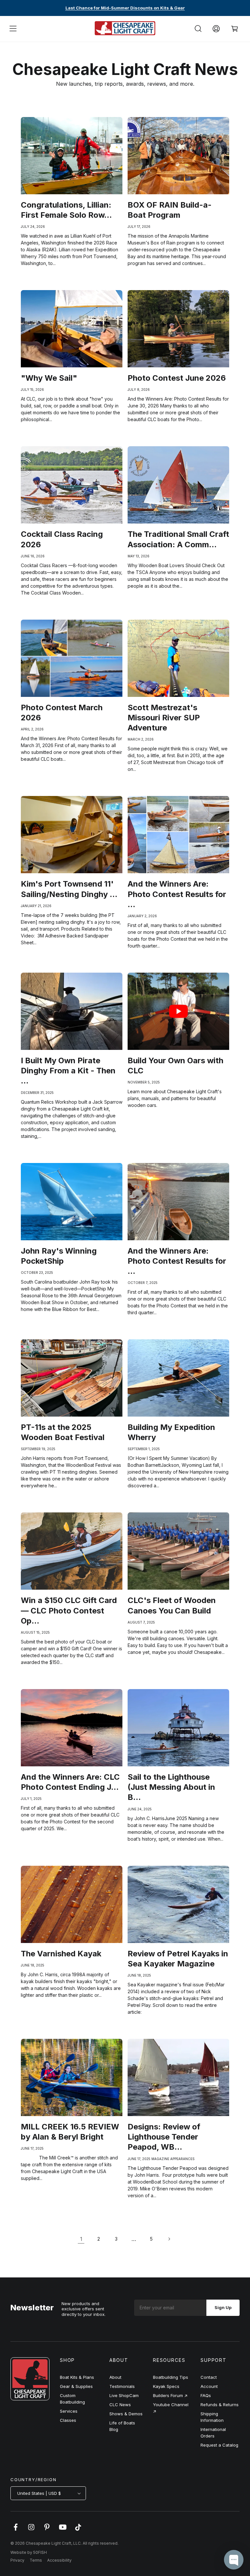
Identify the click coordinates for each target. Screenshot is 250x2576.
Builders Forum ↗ (170, 2395)
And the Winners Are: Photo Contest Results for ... (177, 894)
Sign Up (223, 2307)
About (115, 2377)
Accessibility (59, 2560)
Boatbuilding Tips (171, 2377)
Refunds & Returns (220, 2405)
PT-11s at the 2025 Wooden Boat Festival (63, 1432)
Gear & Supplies (76, 2386)
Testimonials (122, 2386)
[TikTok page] (78, 2530)
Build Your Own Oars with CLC (175, 1066)
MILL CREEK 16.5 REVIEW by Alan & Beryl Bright (70, 2132)
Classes (68, 2420)
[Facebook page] (16, 2530)
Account (209, 2386)
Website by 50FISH (29, 2552)
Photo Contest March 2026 (62, 713)
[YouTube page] (62, 2530)
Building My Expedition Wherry (171, 1432)
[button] (13, 29)
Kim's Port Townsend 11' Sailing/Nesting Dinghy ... (69, 889)
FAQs (206, 2395)
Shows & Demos (126, 2414)
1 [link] (81, 2239)
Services (69, 2411)
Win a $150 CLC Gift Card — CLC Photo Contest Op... (69, 1610)
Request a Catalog (219, 2445)
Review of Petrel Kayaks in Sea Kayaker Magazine (178, 1959)
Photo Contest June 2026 (177, 378)
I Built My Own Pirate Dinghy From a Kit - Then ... (68, 1071)
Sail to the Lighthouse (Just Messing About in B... (171, 1787)
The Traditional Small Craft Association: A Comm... (178, 539)
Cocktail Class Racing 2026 (62, 539)
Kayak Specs (166, 2386)
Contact (209, 2377)
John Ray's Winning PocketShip (59, 1256)
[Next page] (169, 2239)
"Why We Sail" (49, 378)
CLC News (120, 2405)
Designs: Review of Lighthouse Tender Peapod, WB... (164, 2137)
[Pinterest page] (47, 2530)
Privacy (17, 2560)
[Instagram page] (31, 2530)
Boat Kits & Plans (77, 2377)
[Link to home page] (30, 2399)
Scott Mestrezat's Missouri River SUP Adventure (164, 718)
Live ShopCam (124, 2395)
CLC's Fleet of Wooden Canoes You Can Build (172, 1605)
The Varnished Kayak (61, 1954)
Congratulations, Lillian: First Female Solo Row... (66, 210)
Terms (36, 2560)
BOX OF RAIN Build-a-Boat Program (170, 210)
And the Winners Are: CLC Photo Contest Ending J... (70, 1782)
